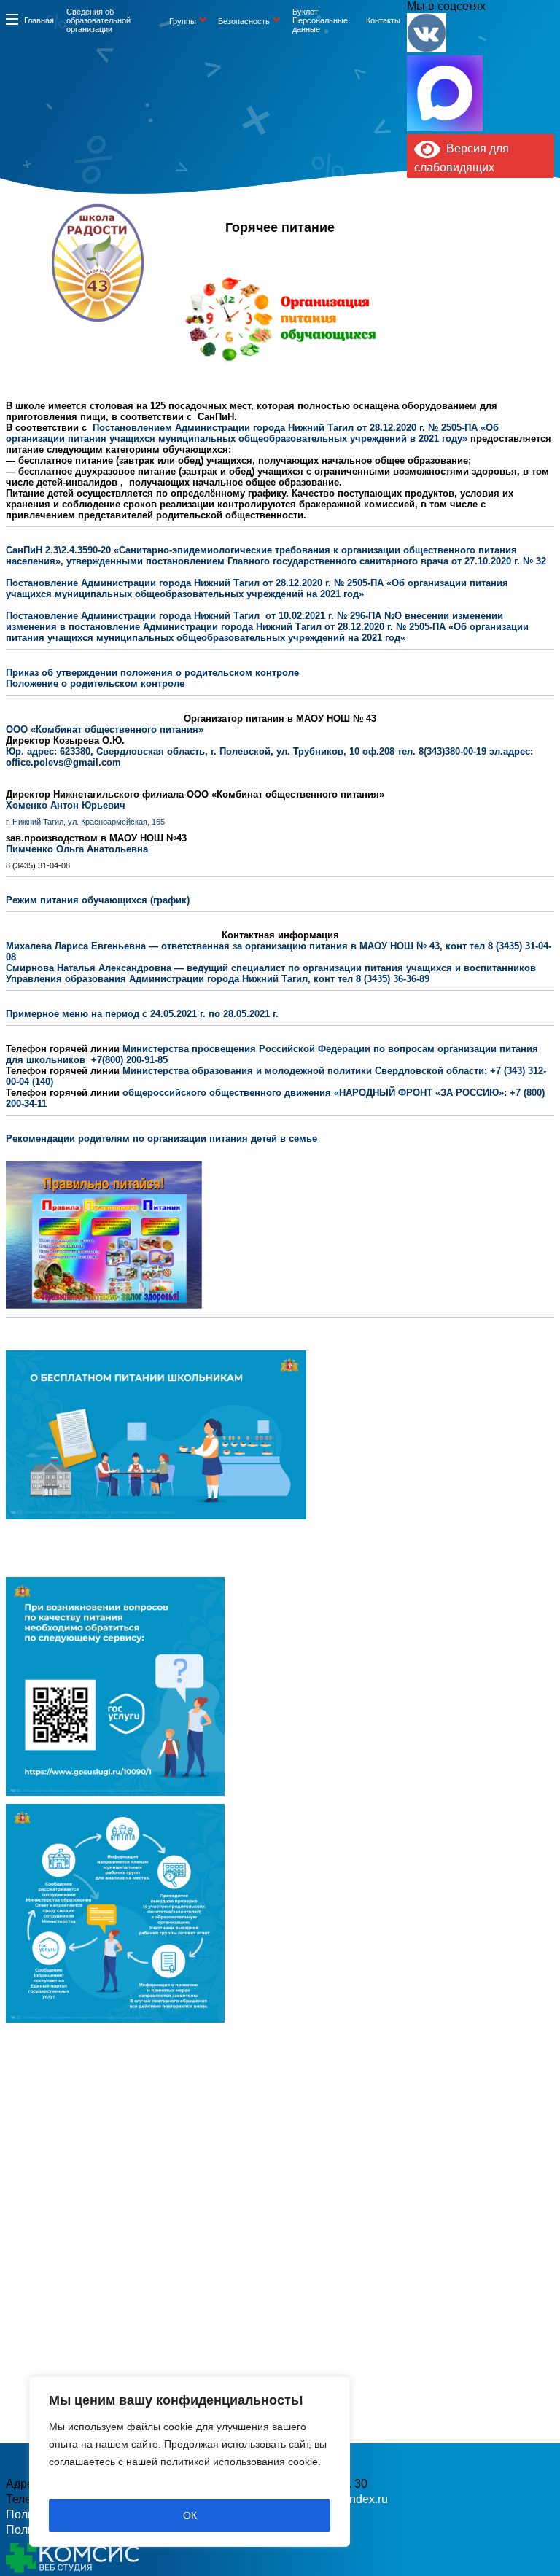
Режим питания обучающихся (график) (98, 900)
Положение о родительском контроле (95, 684)
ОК (190, 2515)
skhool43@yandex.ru (395, 285)
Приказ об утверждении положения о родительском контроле (152, 673)
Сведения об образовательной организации (98, 20)
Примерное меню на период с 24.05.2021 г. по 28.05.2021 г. (142, 1014)
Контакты (383, 20)
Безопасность (244, 21)
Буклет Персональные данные (320, 20)
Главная (39, 20)
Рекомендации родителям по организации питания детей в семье (162, 1139)
